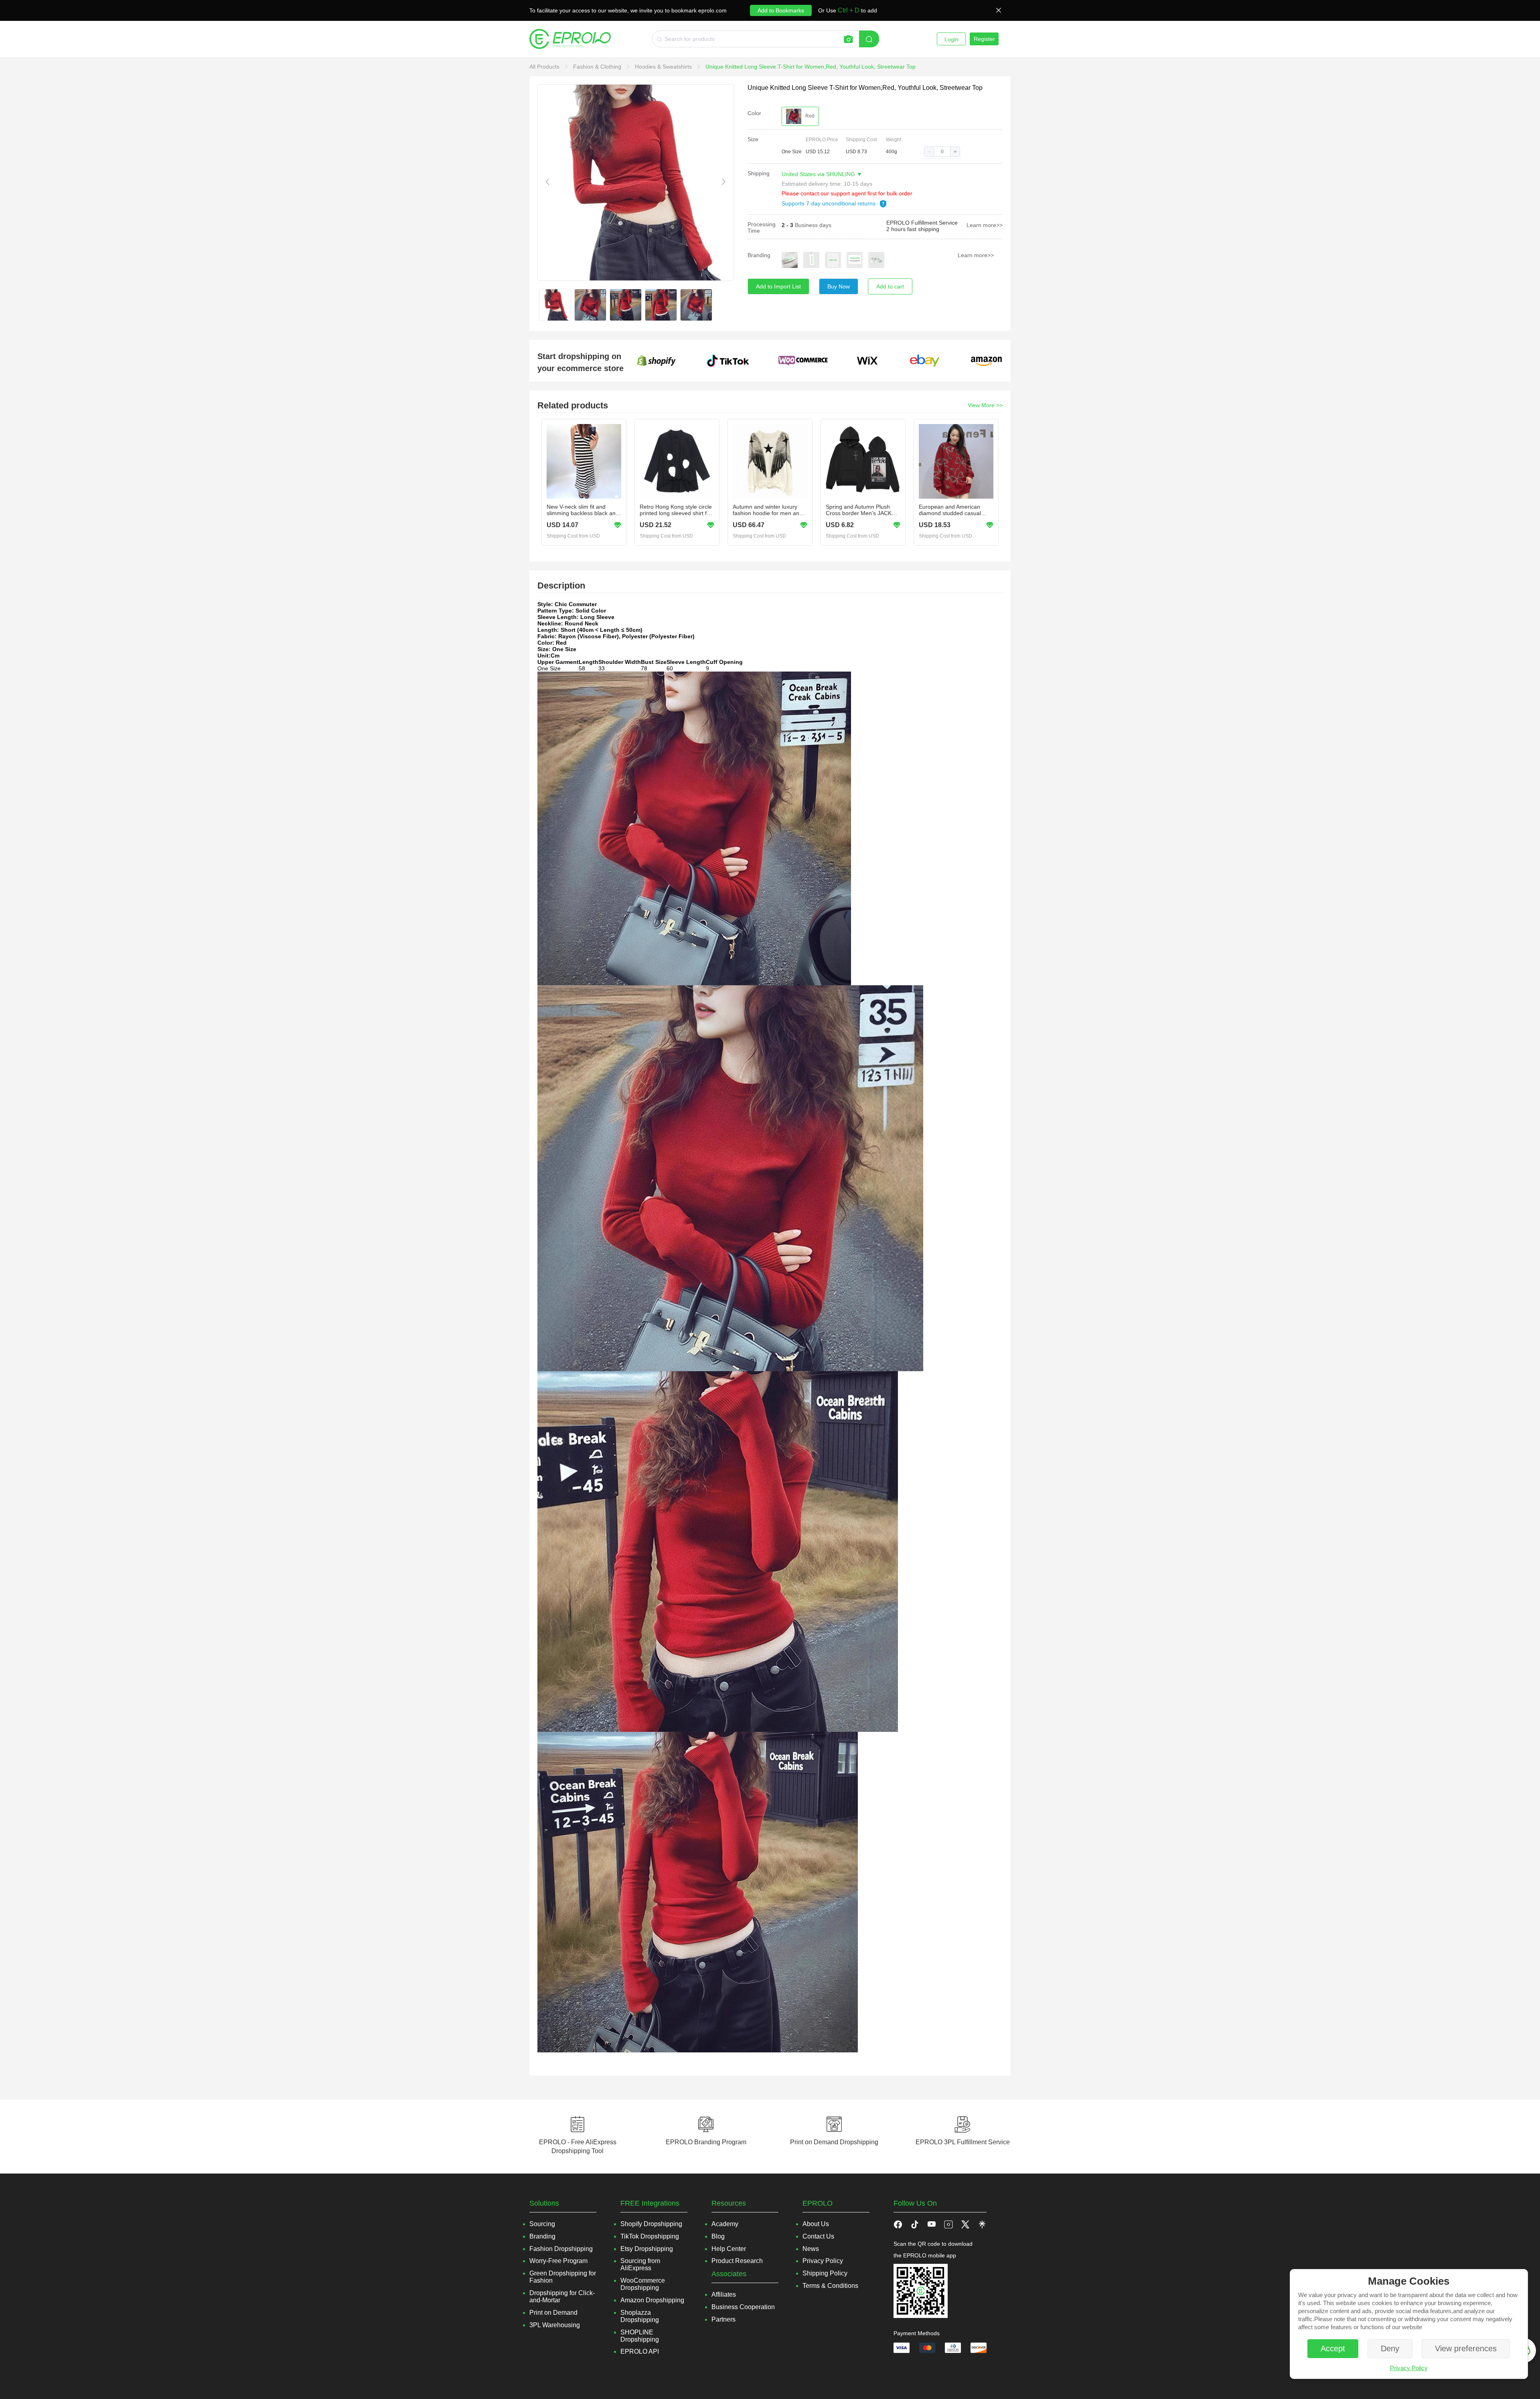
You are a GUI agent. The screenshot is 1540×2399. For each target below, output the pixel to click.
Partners (723, 2319)
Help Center (729, 2249)
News (811, 2249)
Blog (718, 2236)
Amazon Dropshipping (652, 2300)
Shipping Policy (825, 2273)
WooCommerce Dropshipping (643, 2284)
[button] (929, 152)
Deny (1390, 2348)
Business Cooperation (743, 2307)
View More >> (985, 405)
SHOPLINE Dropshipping (640, 2336)
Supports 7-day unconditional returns (829, 203)
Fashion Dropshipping (561, 2249)
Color (754, 113)
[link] (545, 67)
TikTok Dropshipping (650, 2236)
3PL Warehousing (555, 2325)
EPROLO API (640, 2351)
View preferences (1466, 2348)
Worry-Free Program (558, 2261)
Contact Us (818, 2236)
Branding (759, 255)
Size (753, 139)
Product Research (737, 2261)
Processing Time (762, 227)
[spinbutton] (942, 152)
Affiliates (724, 2294)
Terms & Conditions (830, 2286)
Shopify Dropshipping (651, 2224)
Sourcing (542, 2224)
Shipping (759, 173)
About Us (816, 2224)
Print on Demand (553, 2313)
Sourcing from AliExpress (640, 2264)
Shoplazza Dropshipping (640, 2316)
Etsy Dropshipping (647, 2249)
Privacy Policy (1409, 2368)
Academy (725, 2224)
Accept (1333, 2348)
